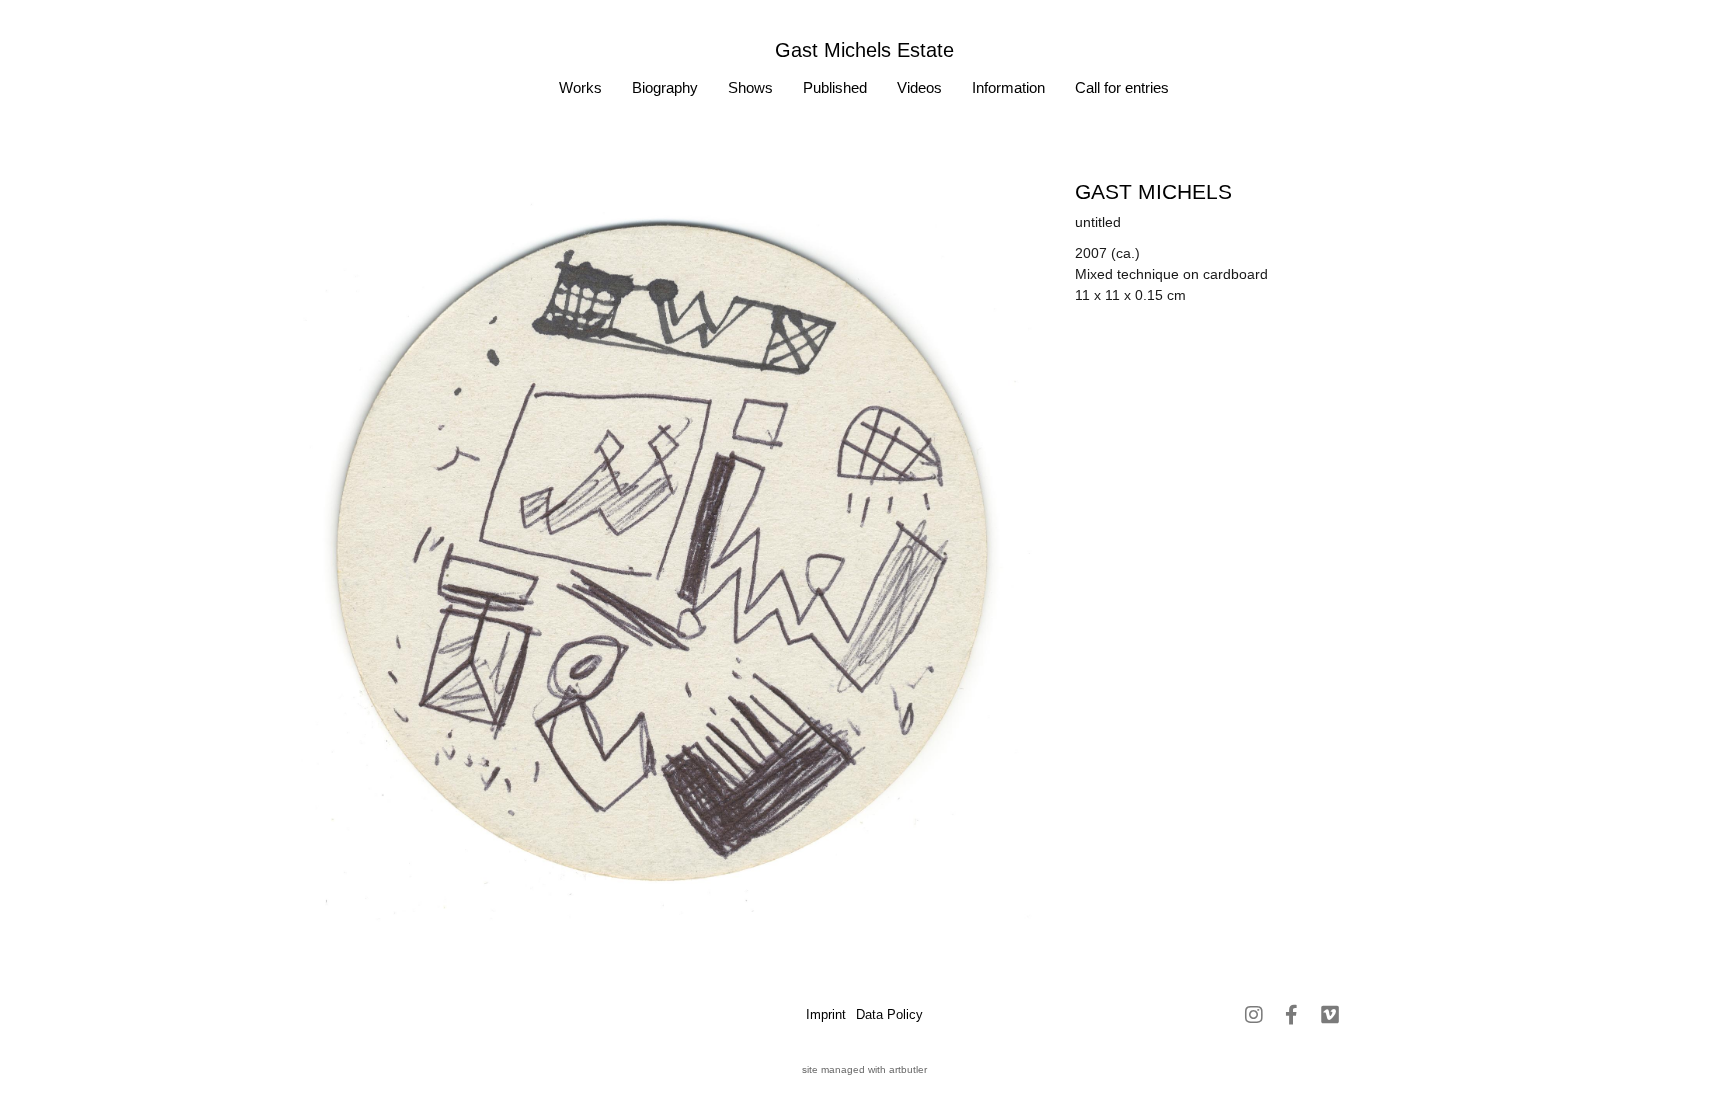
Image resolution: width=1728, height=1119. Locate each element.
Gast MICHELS (1153, 191)
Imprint (826, 1014)
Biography (665, 87)
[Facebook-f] (1292, 1015)
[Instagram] (1254, 1015)
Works (580, 87)
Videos (919, 87)
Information (1008, 87)
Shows (750, 87)
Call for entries (1122, 87)
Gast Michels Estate (864, 50)
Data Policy (889, 1014)
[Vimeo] (1330, 1015)
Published (835, 87)
